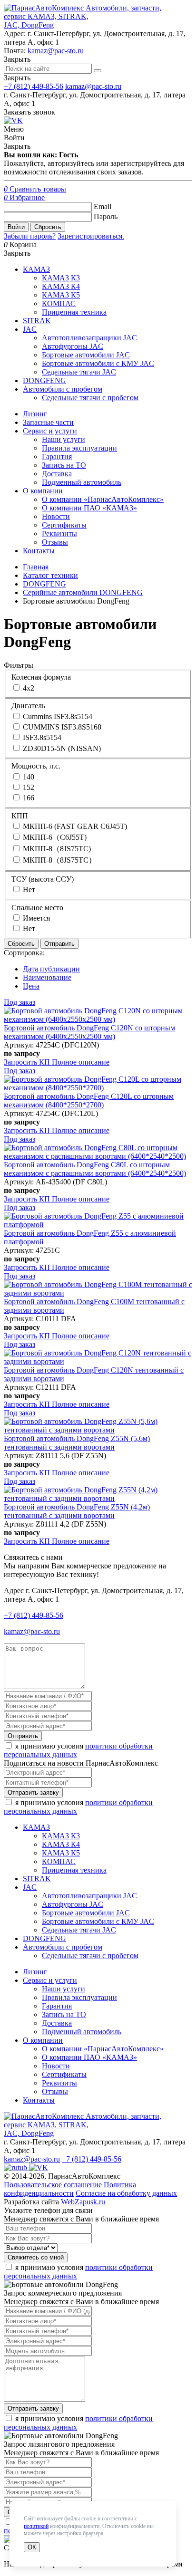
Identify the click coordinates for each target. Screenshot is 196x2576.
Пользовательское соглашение (53, 2185)
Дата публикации (51, 969)
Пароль (106, 216)
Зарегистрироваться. (91, 236)
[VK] (13, 120)
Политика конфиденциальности (70, 2189)
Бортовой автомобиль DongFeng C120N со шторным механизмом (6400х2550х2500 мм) (89, 1032)
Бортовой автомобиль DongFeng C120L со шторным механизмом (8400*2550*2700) (89, 1101)
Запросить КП (28, 1062)
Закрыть (17, 78)
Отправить (59, 944)
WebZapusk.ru (83, 2202)
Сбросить (48, 227)
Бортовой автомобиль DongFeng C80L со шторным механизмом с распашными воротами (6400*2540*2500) (95, 1169)
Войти (16, 227)
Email (103, 207)
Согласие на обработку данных (126, 2193)
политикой (36, 2526)
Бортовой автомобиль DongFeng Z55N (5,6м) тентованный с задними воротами (77, 1443)
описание (81, 1062)
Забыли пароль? (30, 236)
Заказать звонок (29, 112)
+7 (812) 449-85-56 (34, 86)
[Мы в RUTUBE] (16, 2167)
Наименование (47, 977)
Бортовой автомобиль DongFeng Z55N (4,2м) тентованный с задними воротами (77, 1511)
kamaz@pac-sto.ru (56, 51)
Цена (31, 986)
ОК (32, 2547)
